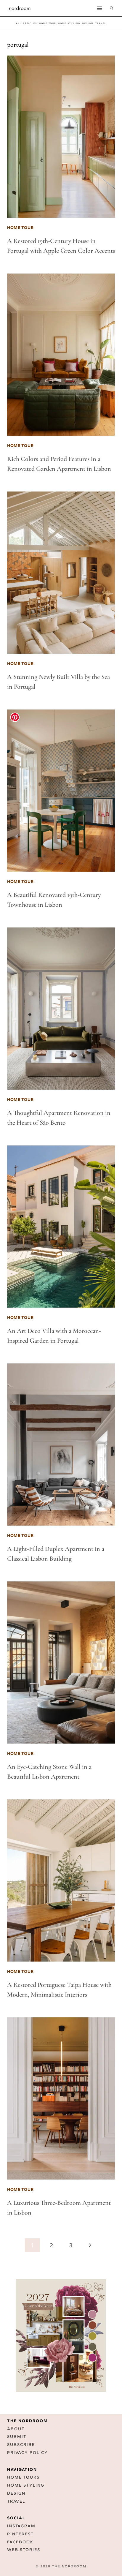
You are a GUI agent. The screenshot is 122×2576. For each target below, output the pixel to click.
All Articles (27, 23)
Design (16, 2493)
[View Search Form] (111, 8)
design (88, 23)
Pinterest (20, 2534)
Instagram (21, 2526)
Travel (16, 2501)
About (16, 2429)
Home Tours (23, 2477)
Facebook (20, 2542)
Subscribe (21, 2445)
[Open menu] (99, 8)
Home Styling (69, 23)
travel (101, 23)
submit (17, 2437)
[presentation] (61, 137)
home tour (48, 23)
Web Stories (24, 2550)
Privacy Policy (28, 2453)
